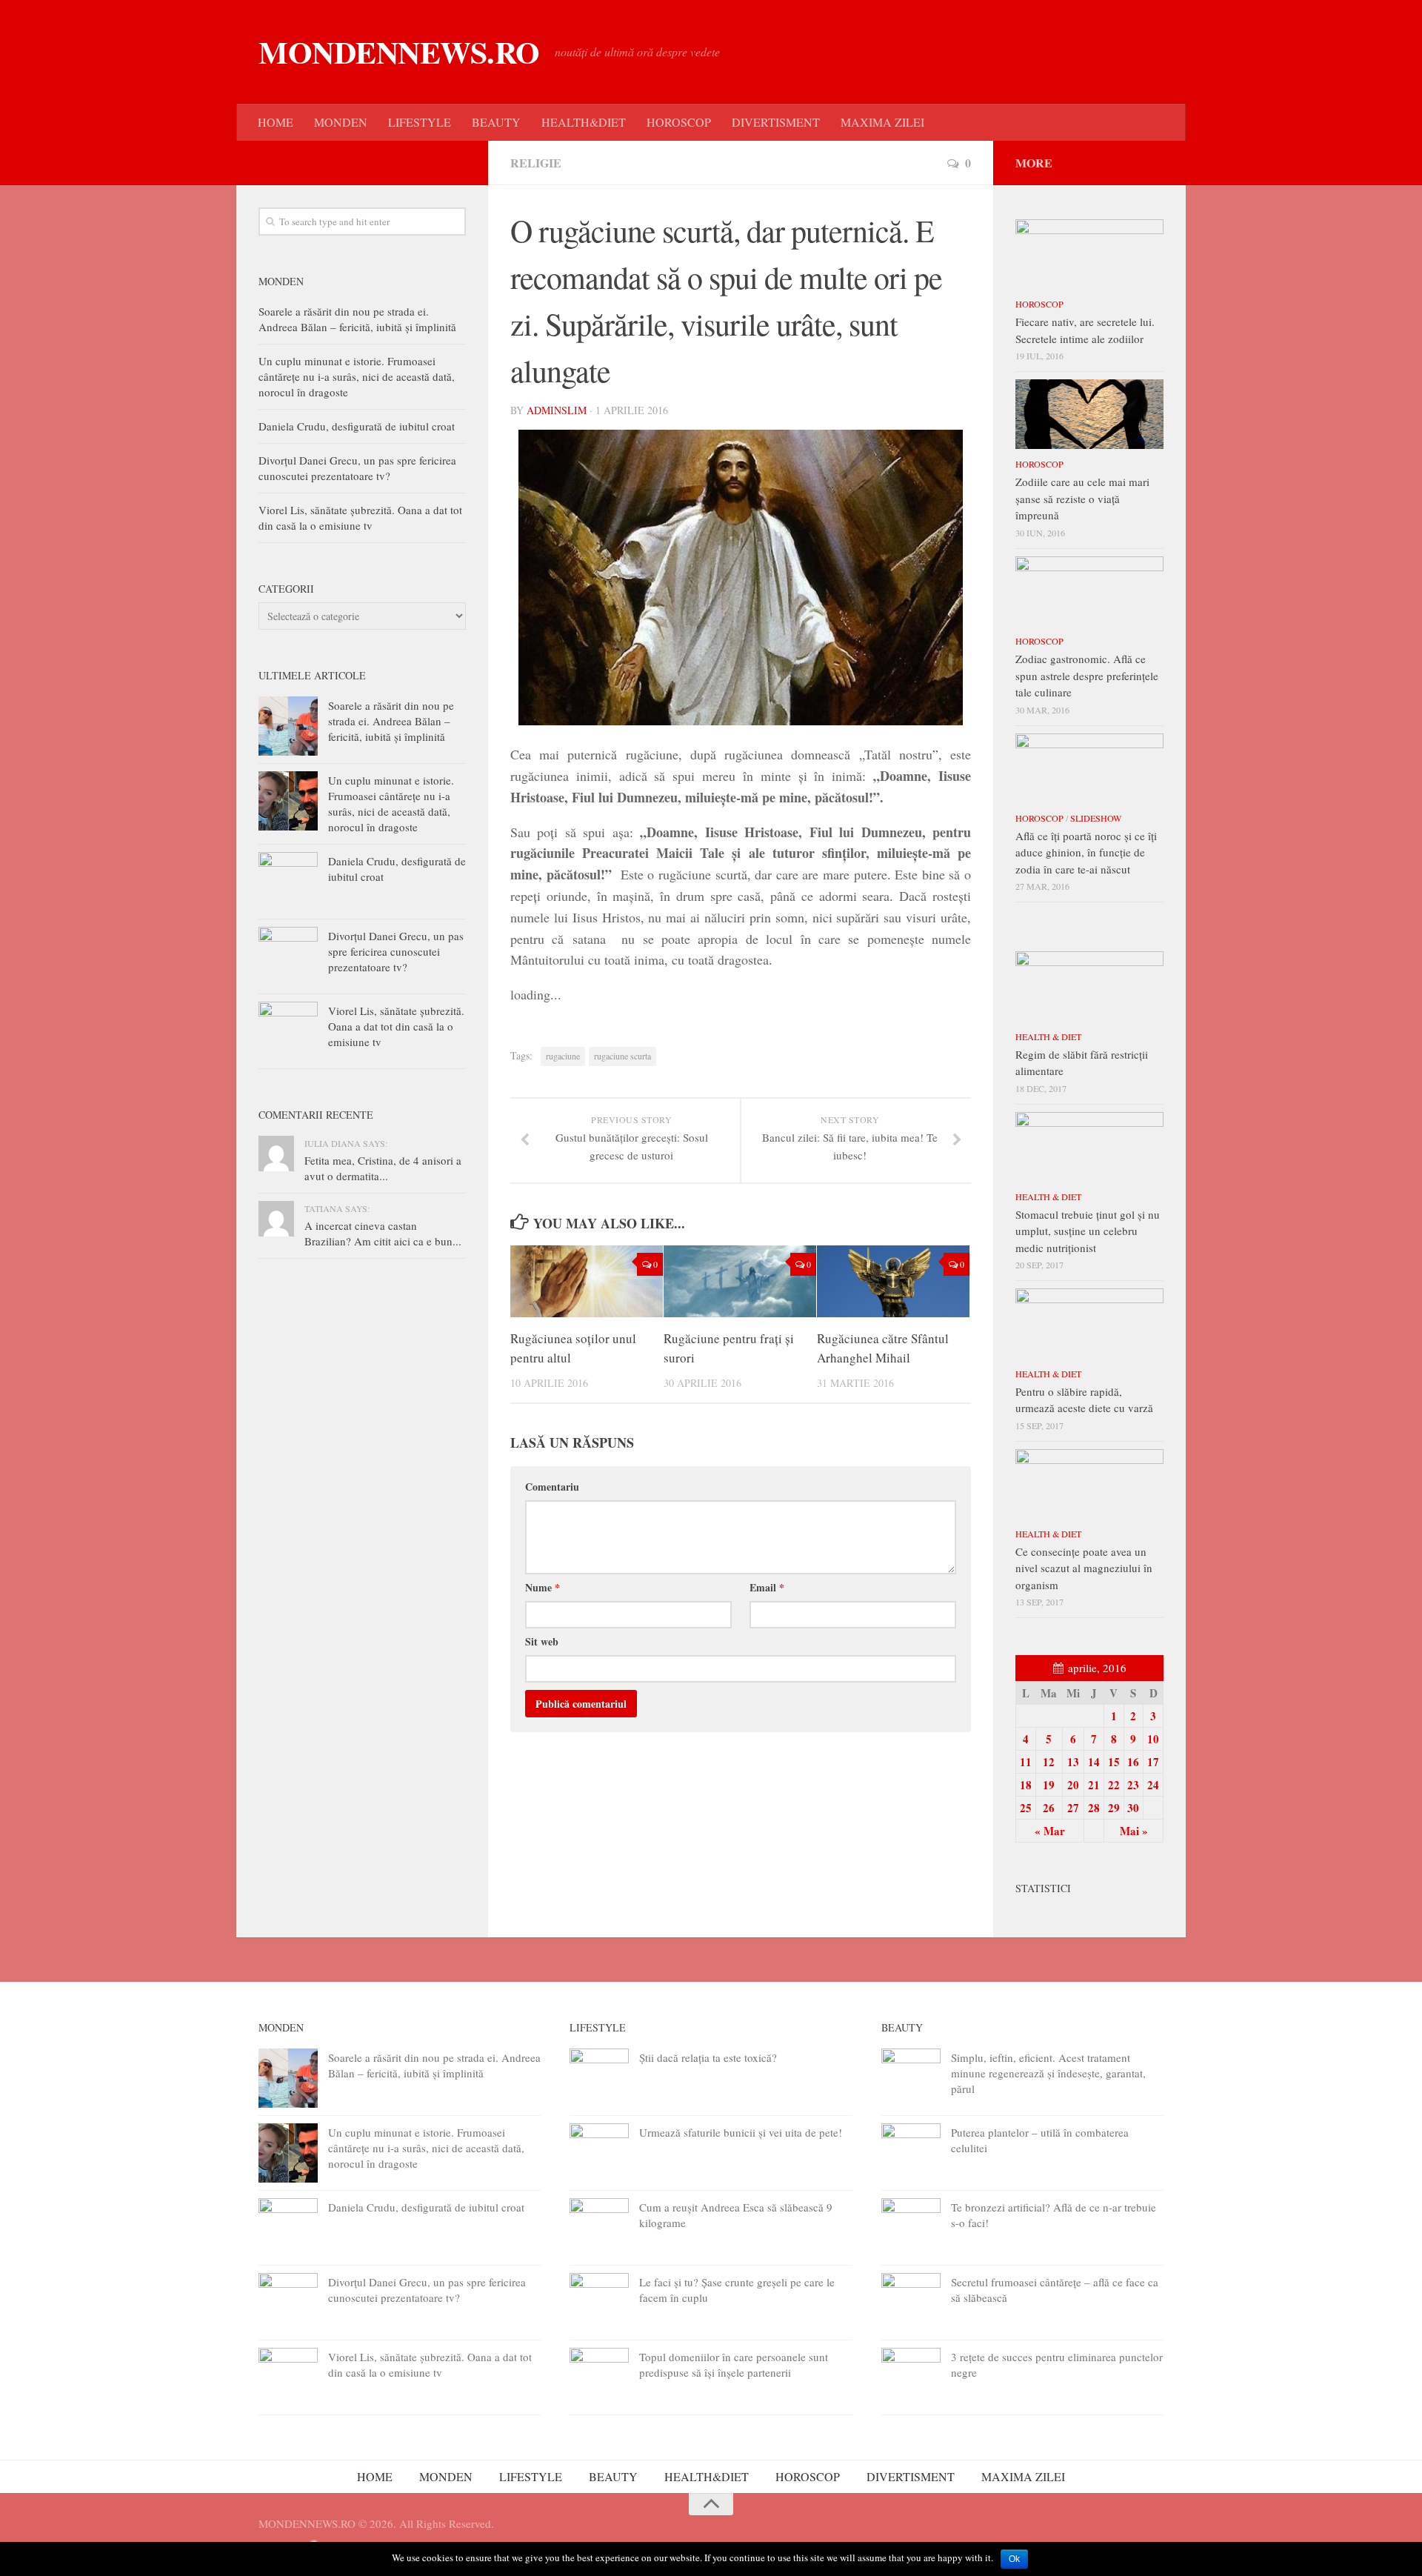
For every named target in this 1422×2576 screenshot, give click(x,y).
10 (1153, 1739)
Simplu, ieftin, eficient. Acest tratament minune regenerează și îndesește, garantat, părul (1048, 2073)
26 (1049, 1808)
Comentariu (552, 1487)
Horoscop (1039, 304)
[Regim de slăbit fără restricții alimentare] (1089, 986)
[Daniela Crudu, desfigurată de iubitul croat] (288, 882)
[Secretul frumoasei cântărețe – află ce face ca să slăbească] (911, 2303)
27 (1073, 1808)
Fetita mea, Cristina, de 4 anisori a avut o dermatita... (383, 1168)
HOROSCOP (679, 122)
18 (1026, 1785)
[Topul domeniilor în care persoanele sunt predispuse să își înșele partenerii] (599, 2377)
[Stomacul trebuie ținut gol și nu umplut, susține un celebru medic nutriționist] (1089, 1147)
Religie (536, 163)
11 (1026, 1762)
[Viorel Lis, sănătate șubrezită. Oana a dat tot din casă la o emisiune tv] (288, 1031)
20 (1073, 1785)
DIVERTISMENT (776, 122)
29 (1114, 1808)
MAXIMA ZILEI (882, 122)
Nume (543, 1587)
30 (1133, 1808)
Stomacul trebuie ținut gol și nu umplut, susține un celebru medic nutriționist (1088, 1231)
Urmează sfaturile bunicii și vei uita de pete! (741, 2132)
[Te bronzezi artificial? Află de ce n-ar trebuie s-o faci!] (911, 2228)
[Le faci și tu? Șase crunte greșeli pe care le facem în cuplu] (599, 2303)
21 (1094, 1785)
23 (1133, 1785)
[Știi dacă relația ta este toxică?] (599, 2078)
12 (1049, 1762)
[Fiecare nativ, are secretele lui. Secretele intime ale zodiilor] (1089, 254)
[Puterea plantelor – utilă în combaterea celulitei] (911, 2153)
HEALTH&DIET (584, 122)
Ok (1014, 2559)
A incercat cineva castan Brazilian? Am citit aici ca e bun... (383, 1233)
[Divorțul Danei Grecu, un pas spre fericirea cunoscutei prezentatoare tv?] (288, 956)
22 (1114, 1785)
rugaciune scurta (622, 1056)
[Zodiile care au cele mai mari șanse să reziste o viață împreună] (1089, 414)
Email (767, 1587)
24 (1153, 1785)
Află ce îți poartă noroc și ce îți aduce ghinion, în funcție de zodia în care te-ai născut (1086, 852)
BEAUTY (496, 122)
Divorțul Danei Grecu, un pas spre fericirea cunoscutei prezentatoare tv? (357, 468)
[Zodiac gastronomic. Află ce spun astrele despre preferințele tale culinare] (1089, 591)
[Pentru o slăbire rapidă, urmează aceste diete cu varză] (1089, 1323)
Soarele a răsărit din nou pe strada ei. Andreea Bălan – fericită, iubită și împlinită (357, 319)
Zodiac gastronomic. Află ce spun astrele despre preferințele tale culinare (1087, 675)
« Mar (1050, 1831)
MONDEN (341, 122)
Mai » (1134, 1831)
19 (1049, 1785)
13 (1073, 1762)
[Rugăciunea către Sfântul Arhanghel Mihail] (893, 1281)
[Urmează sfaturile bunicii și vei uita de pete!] (599, 2153)
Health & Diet (1048, 1036)
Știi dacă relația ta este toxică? (708, 2057)
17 (1153, 1762)
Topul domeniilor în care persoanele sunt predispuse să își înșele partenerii (734, 2364)
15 (1114, 1762)
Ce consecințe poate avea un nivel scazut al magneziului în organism (1084, 1568)
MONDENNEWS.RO (399, 52)
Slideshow (1096, 818)
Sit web (542, 1641)
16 (1133, 1762)
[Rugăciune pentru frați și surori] (740, 1281)
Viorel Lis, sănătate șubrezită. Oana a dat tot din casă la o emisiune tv (360, 517)
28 (1094, 1808)
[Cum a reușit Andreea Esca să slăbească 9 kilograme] (599, 2228)
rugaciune (563, 1056)
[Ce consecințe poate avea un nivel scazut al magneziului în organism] (1089, 1484)
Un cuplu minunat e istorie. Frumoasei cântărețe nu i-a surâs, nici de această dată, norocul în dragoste (357, 376)
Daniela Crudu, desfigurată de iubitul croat (357, 426)
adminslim (557, 410)
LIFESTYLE (420, 122)
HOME (276, 122)
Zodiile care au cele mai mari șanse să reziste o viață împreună (1082, 498)
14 (1094, 1762)
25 (1026, 1808)
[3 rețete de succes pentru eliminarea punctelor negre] (911, 2377)
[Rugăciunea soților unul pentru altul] (587, 1281)
